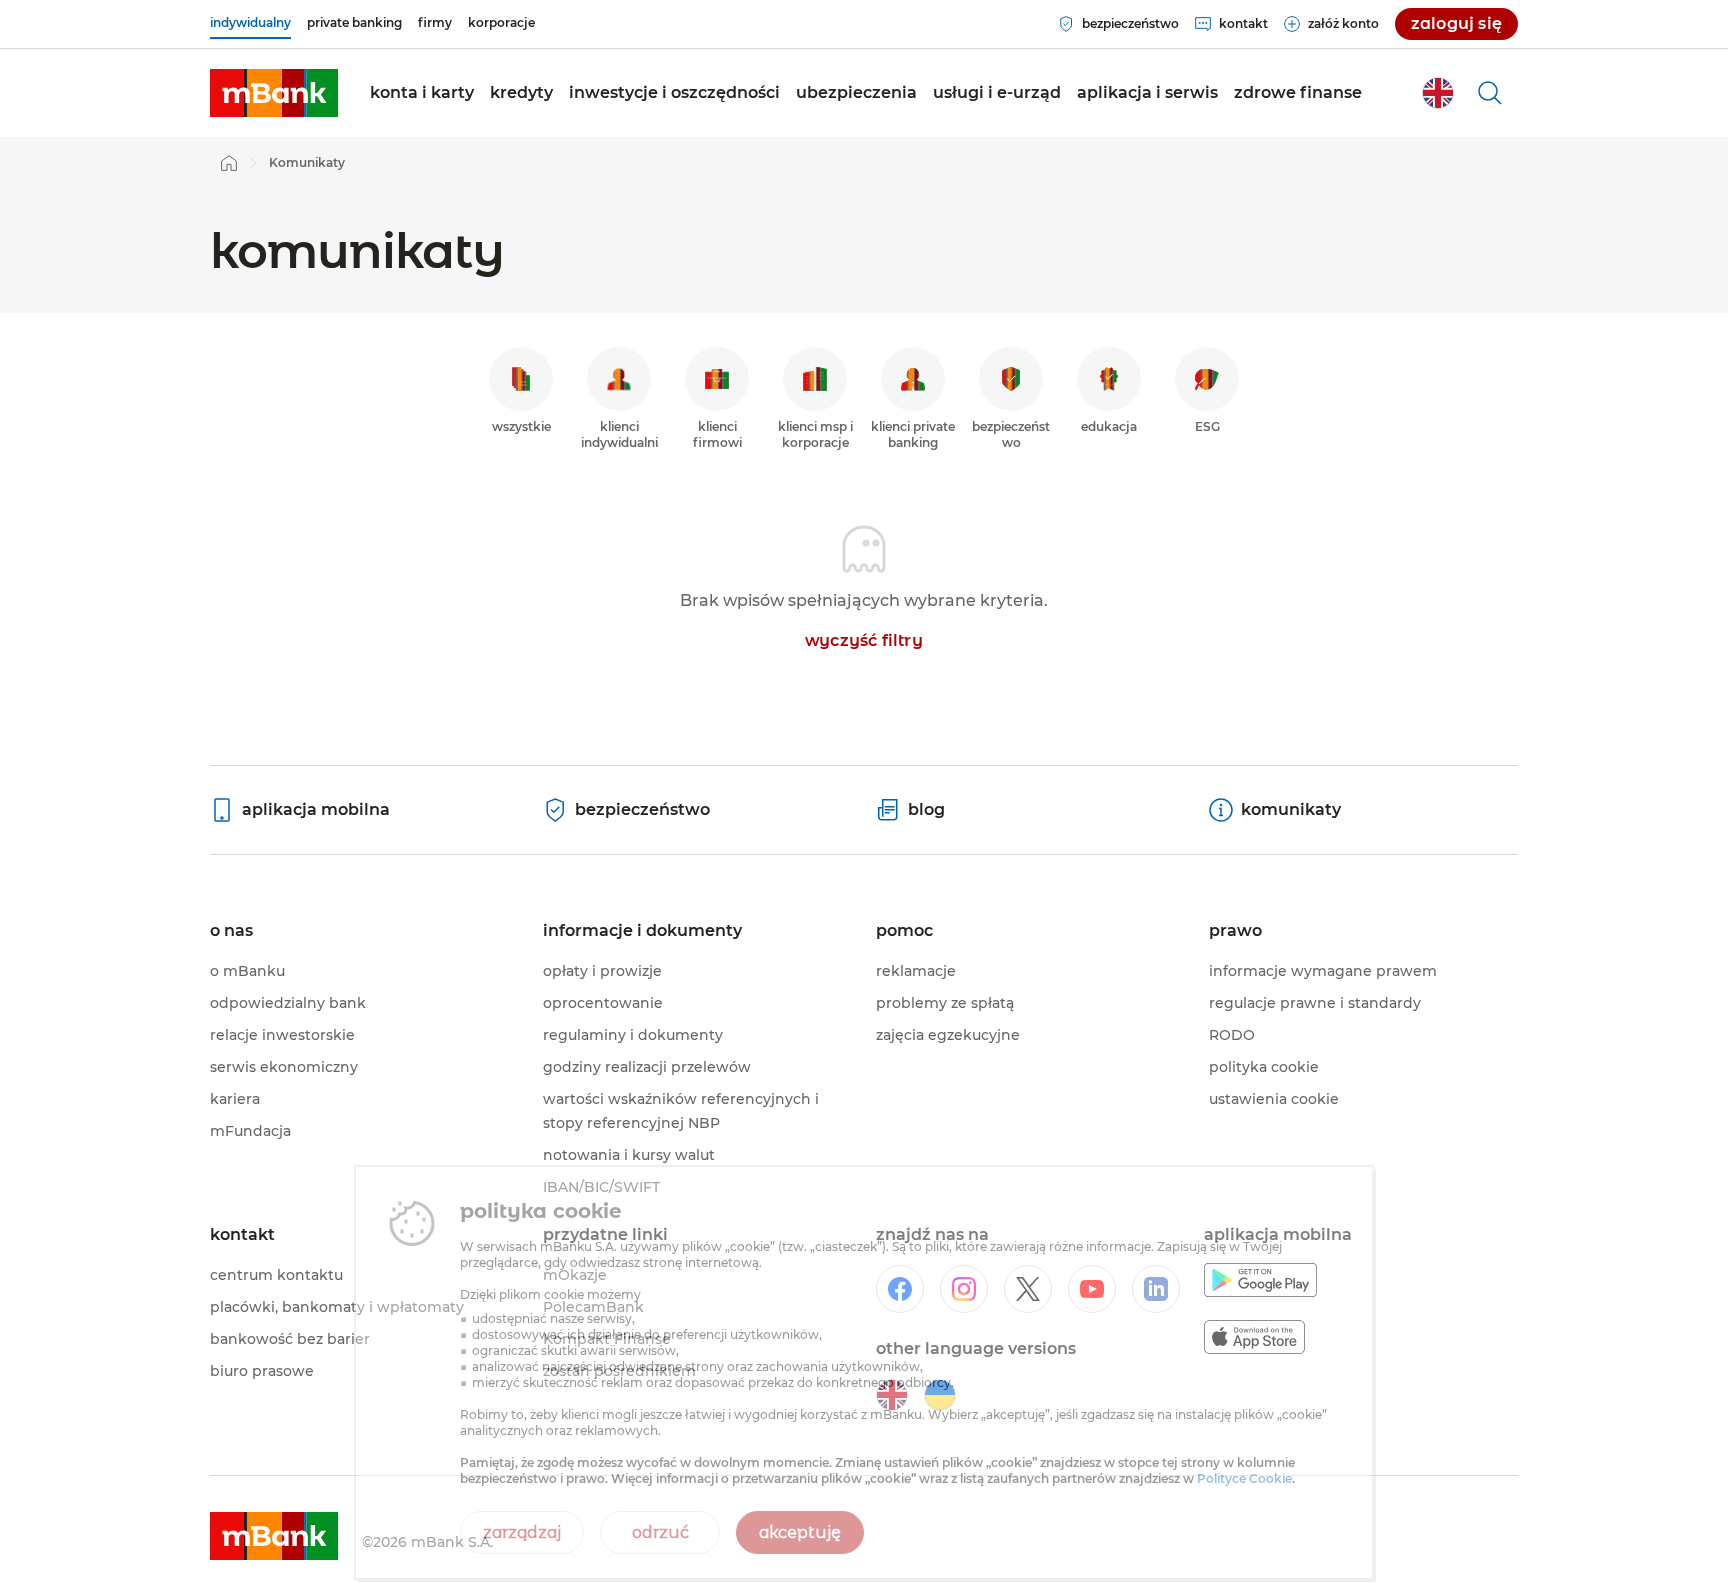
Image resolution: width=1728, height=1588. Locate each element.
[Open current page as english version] (1438, 93)
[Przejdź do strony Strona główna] (229, 163)
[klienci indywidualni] (274, 93)
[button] (422, 93)
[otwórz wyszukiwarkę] (1490, 93)
